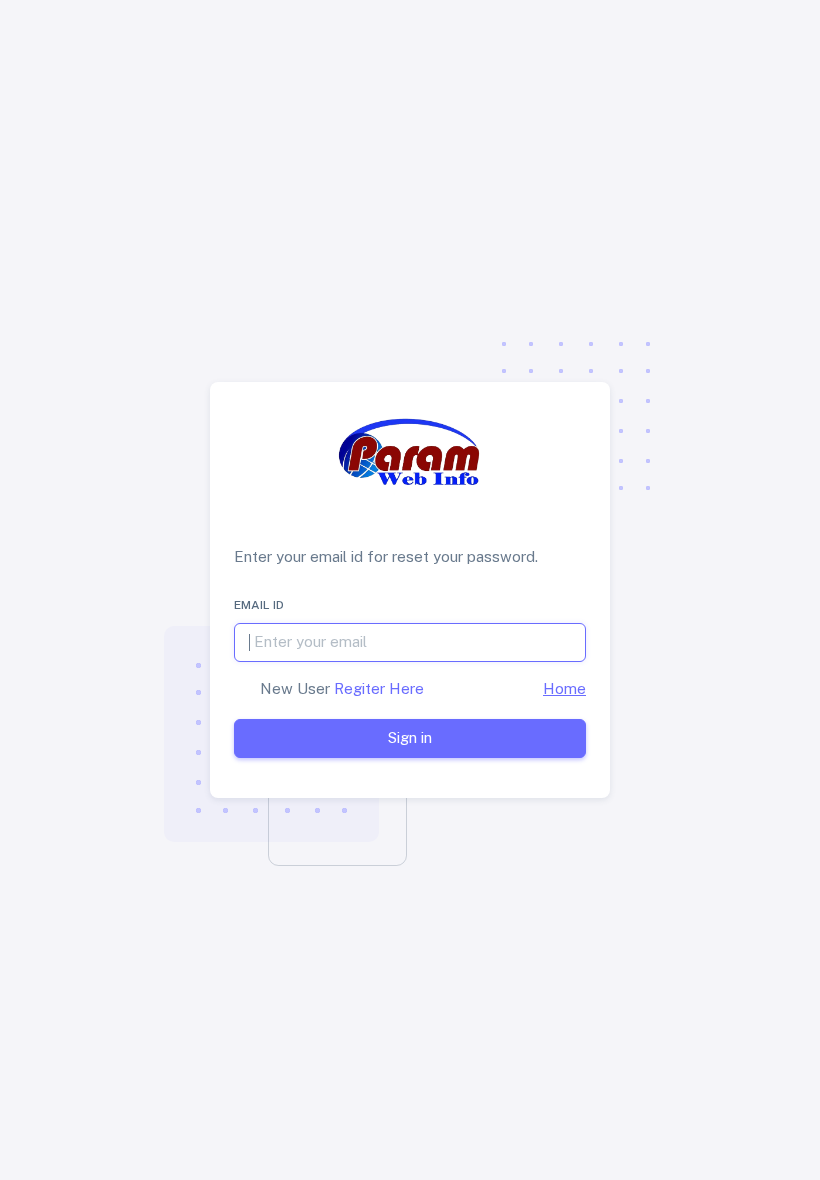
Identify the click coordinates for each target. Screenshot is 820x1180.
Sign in (410, 737)
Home (564, 688)
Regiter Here (377, 688)
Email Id (259, 605)
